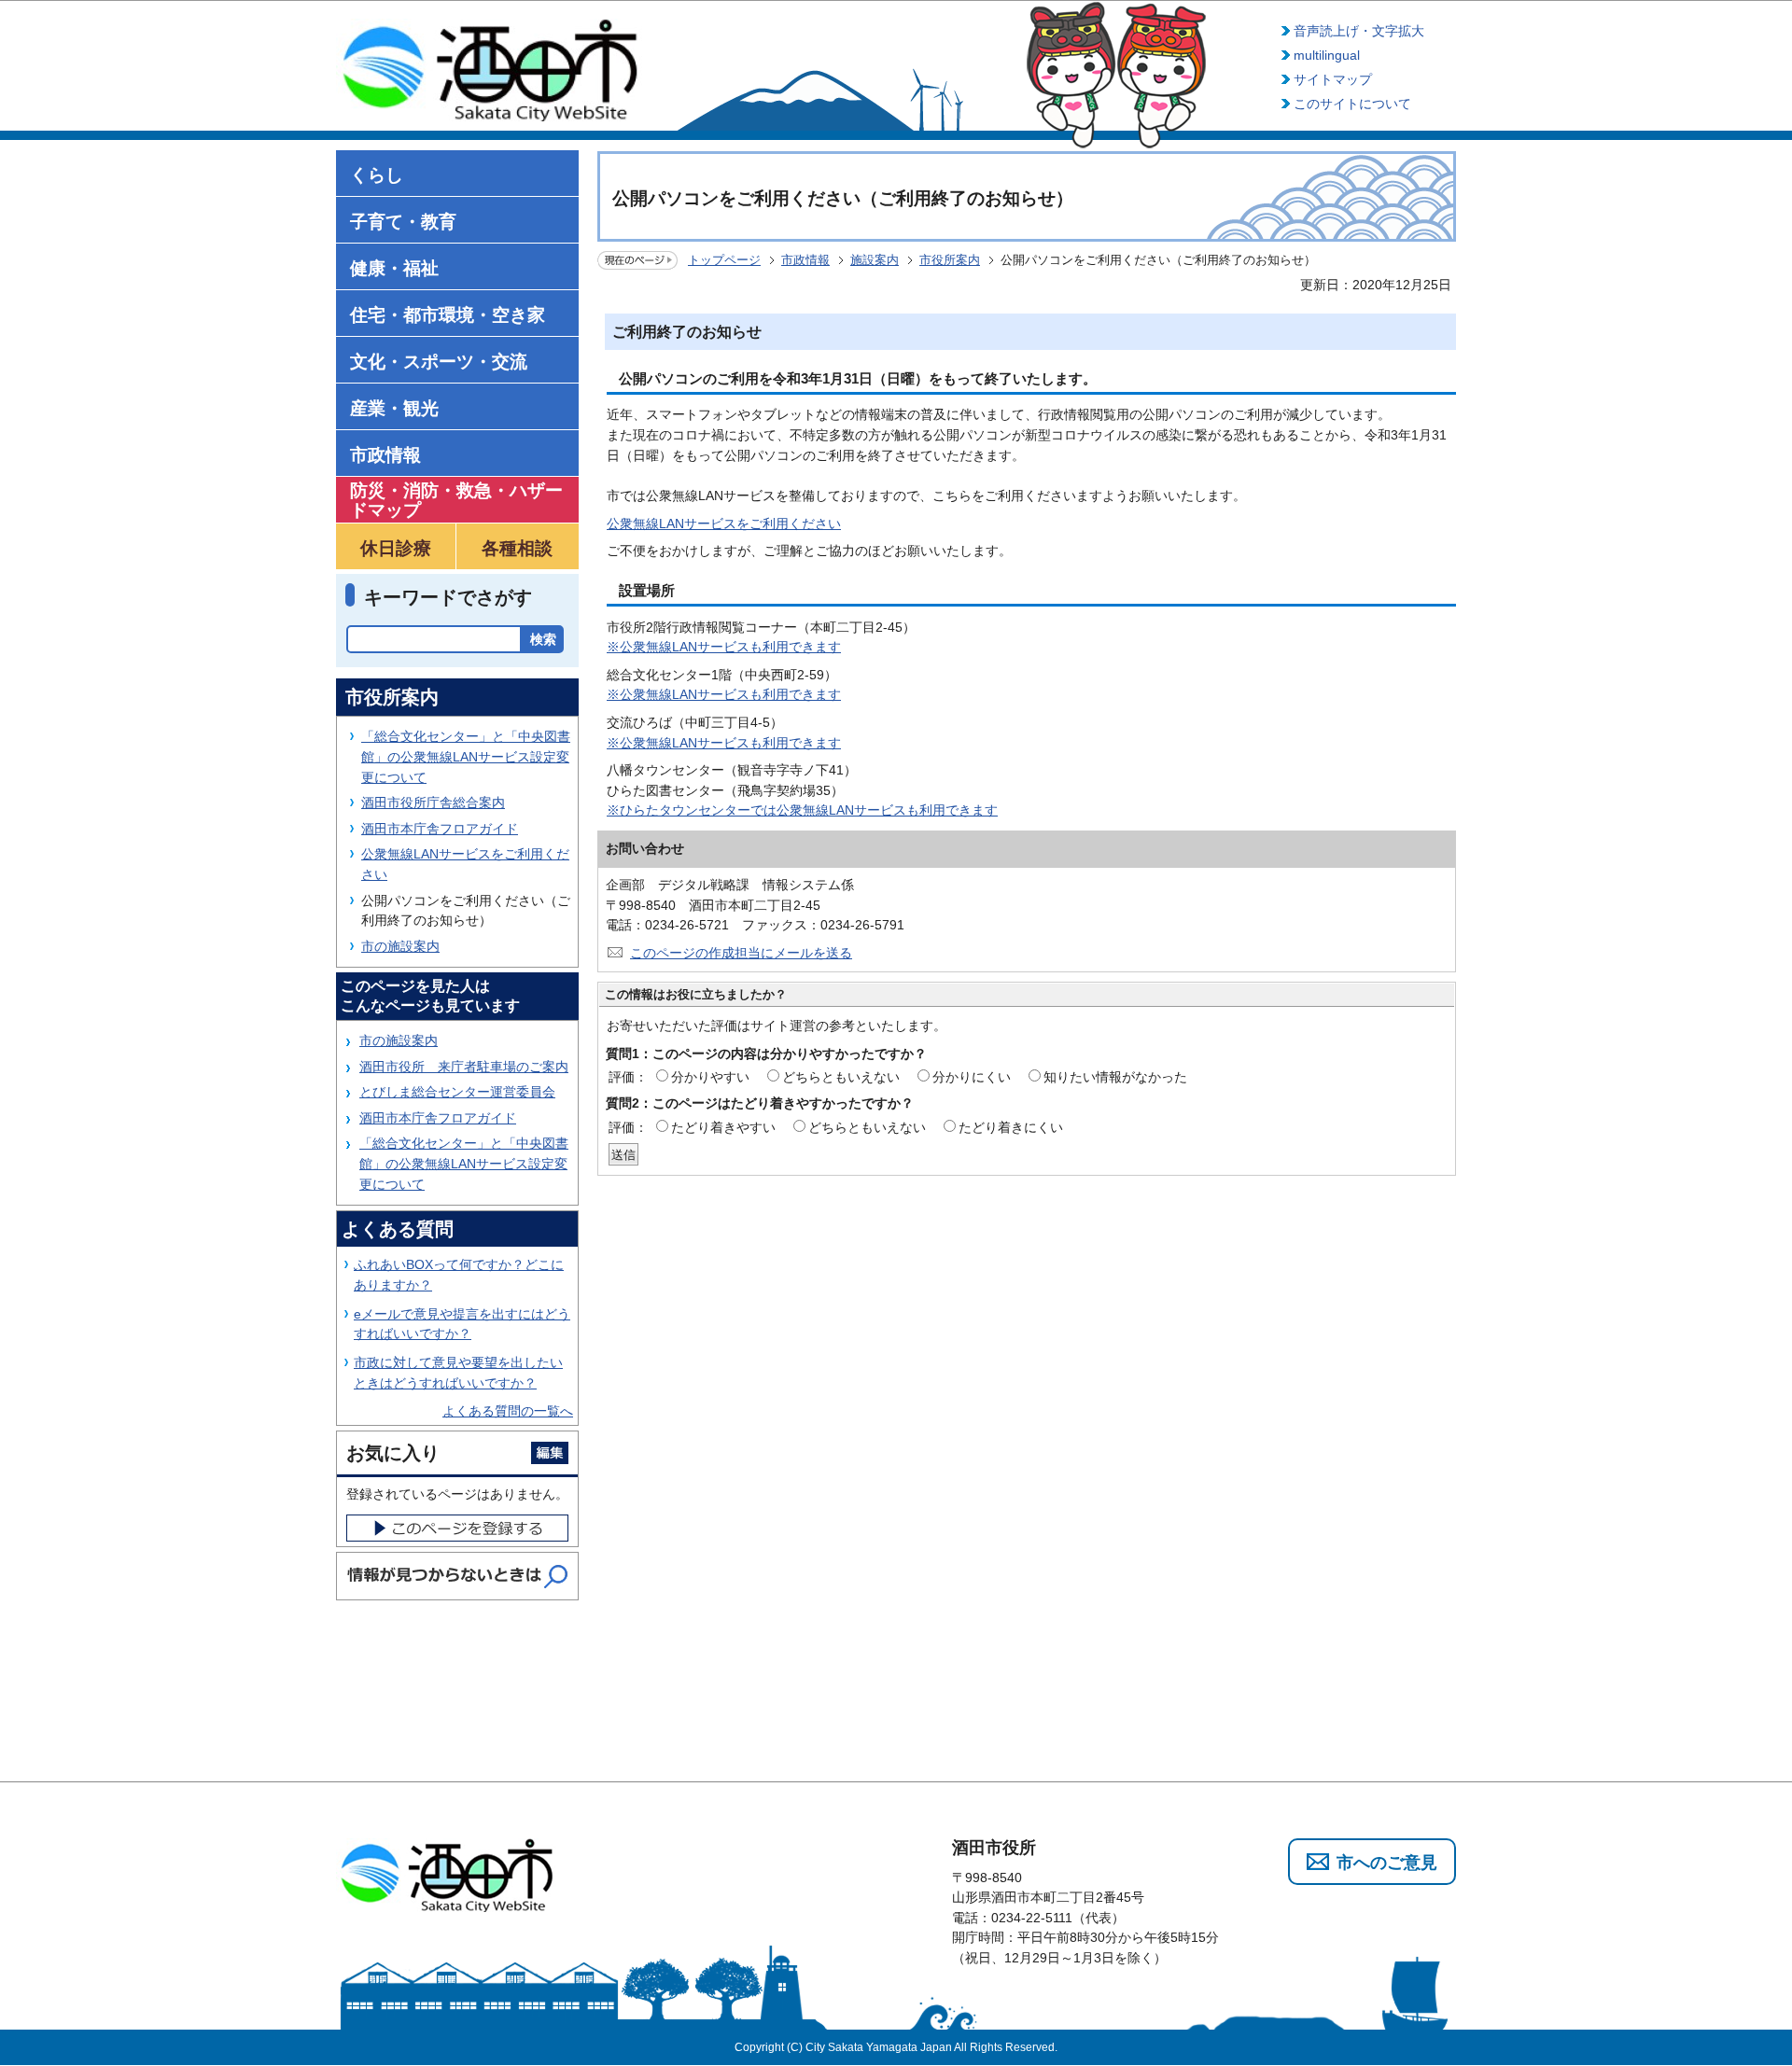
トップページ (724, 260)
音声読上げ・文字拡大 (1359, 31)
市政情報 (805, 260)
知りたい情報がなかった (1115, 1077)
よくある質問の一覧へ (508, 1411)
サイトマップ (1333, 79)
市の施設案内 (400, 946)
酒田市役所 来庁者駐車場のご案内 (464, 1067)
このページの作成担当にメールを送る (741, 953)
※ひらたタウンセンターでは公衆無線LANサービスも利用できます (802, 810)
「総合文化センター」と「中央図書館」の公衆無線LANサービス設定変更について (466, 756)
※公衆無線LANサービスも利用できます (724, 647)
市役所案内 (950, 260)
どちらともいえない (841, 1077)
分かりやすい (710, 1077)
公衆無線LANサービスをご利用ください (724, 523)
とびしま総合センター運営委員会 (457, 1092)
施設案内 (875, 260)
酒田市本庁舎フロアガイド (440, 829)
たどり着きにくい (1011, 1127)
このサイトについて (1352, 104)
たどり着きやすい (723, 1127)
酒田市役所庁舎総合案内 (433, 803)
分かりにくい (972, 1077)
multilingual (1327, 55)
